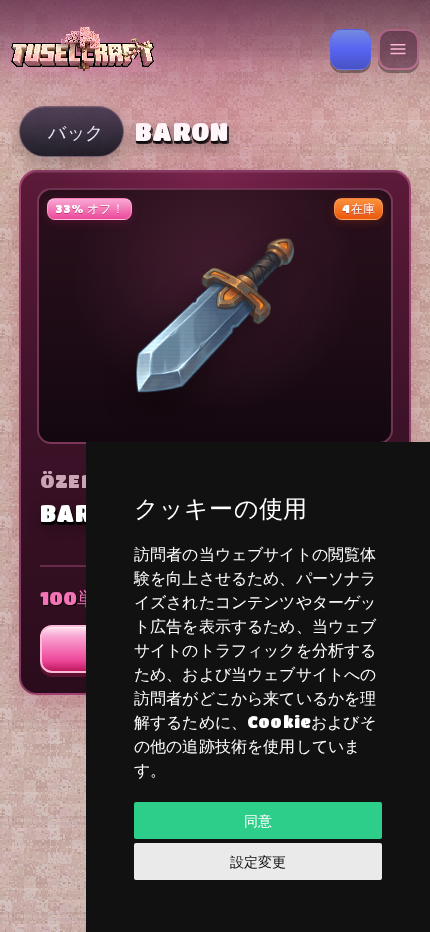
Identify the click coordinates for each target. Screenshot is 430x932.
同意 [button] (258, 820)
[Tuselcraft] (164, 49)
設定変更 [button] (258, 861)
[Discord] (350, 49)
